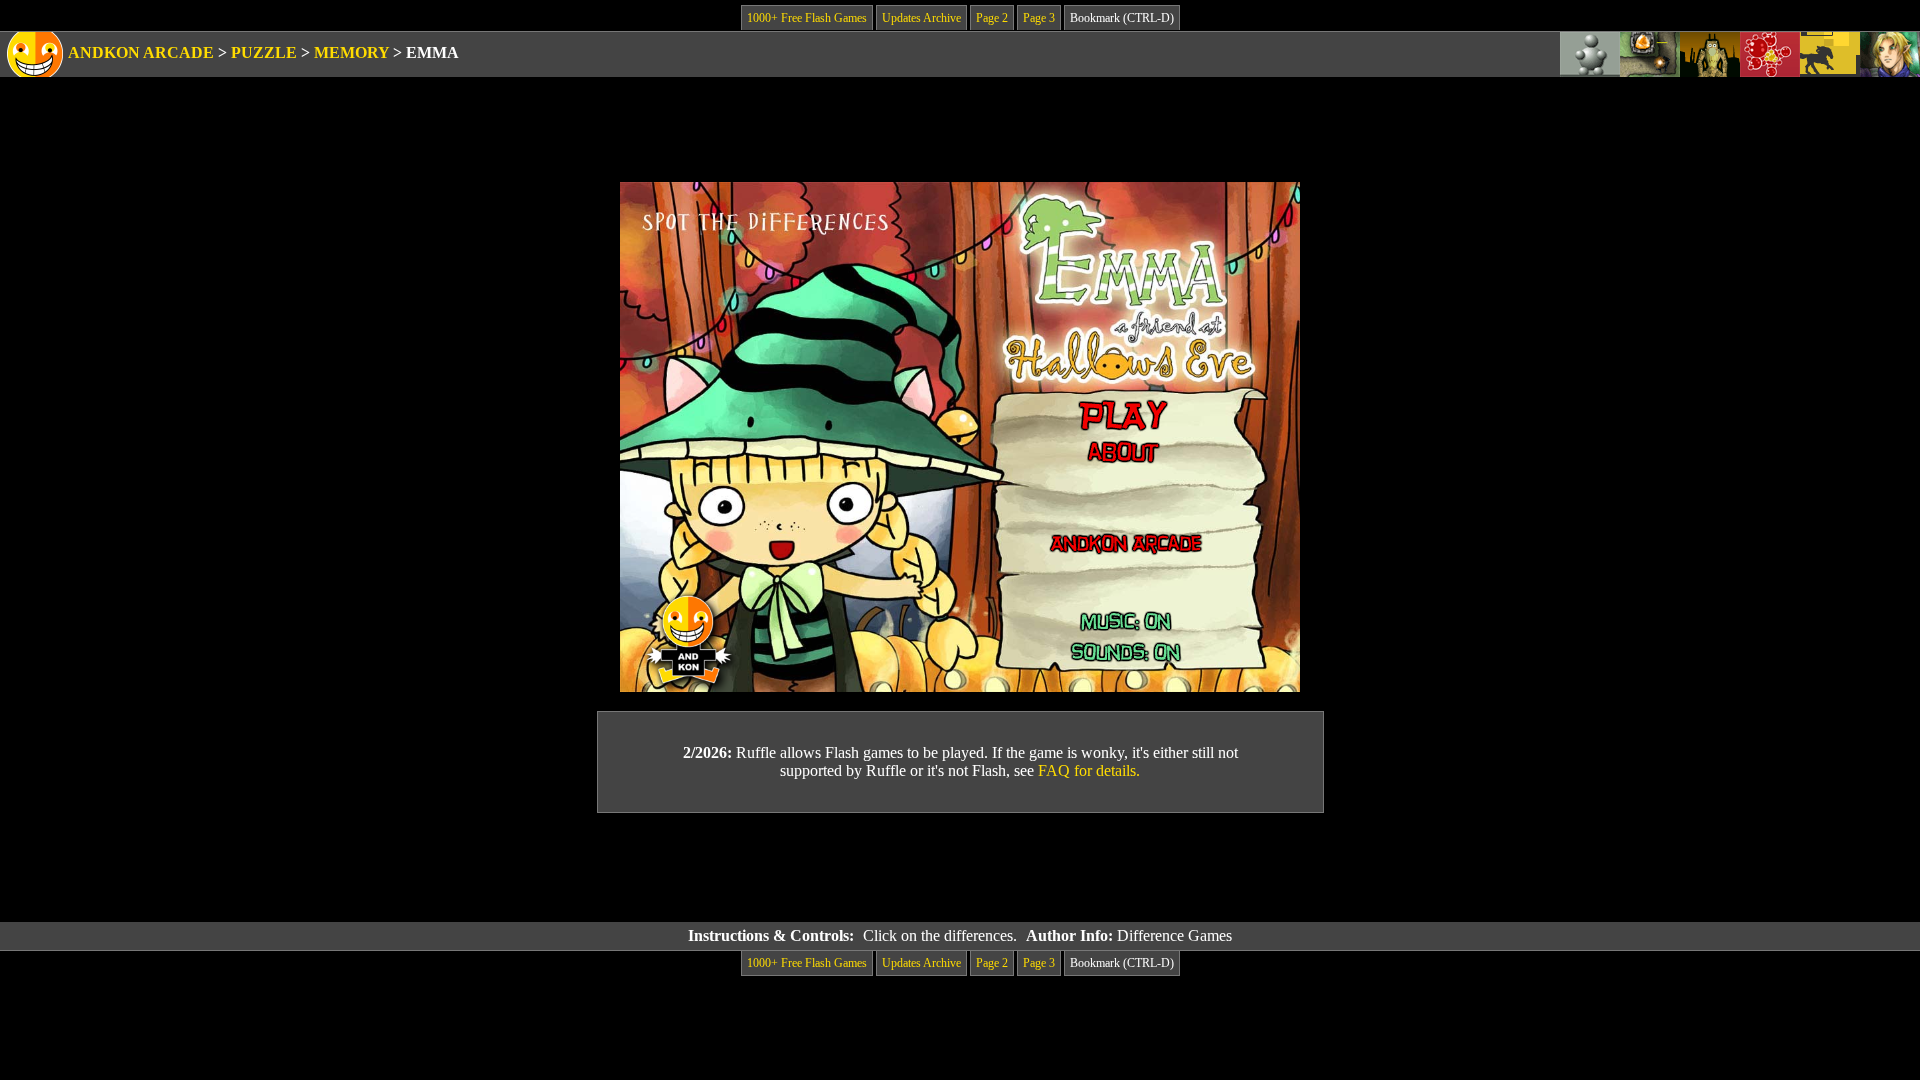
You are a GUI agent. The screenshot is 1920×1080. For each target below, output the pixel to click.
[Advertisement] (960, 868)
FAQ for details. (1089, 770)
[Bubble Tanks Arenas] (1770, 54)
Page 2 (992, 18)
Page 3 (1039, 18)
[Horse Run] (1830, 54)
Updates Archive (921, 18)
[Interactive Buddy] (1590, 54)
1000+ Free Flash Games (807, 18)
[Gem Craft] (1650, 54)
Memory (351, 52)
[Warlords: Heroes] (1890, 54)
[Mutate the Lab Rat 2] (1710, 54)
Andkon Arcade (141, 52)
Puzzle (264, 52)
